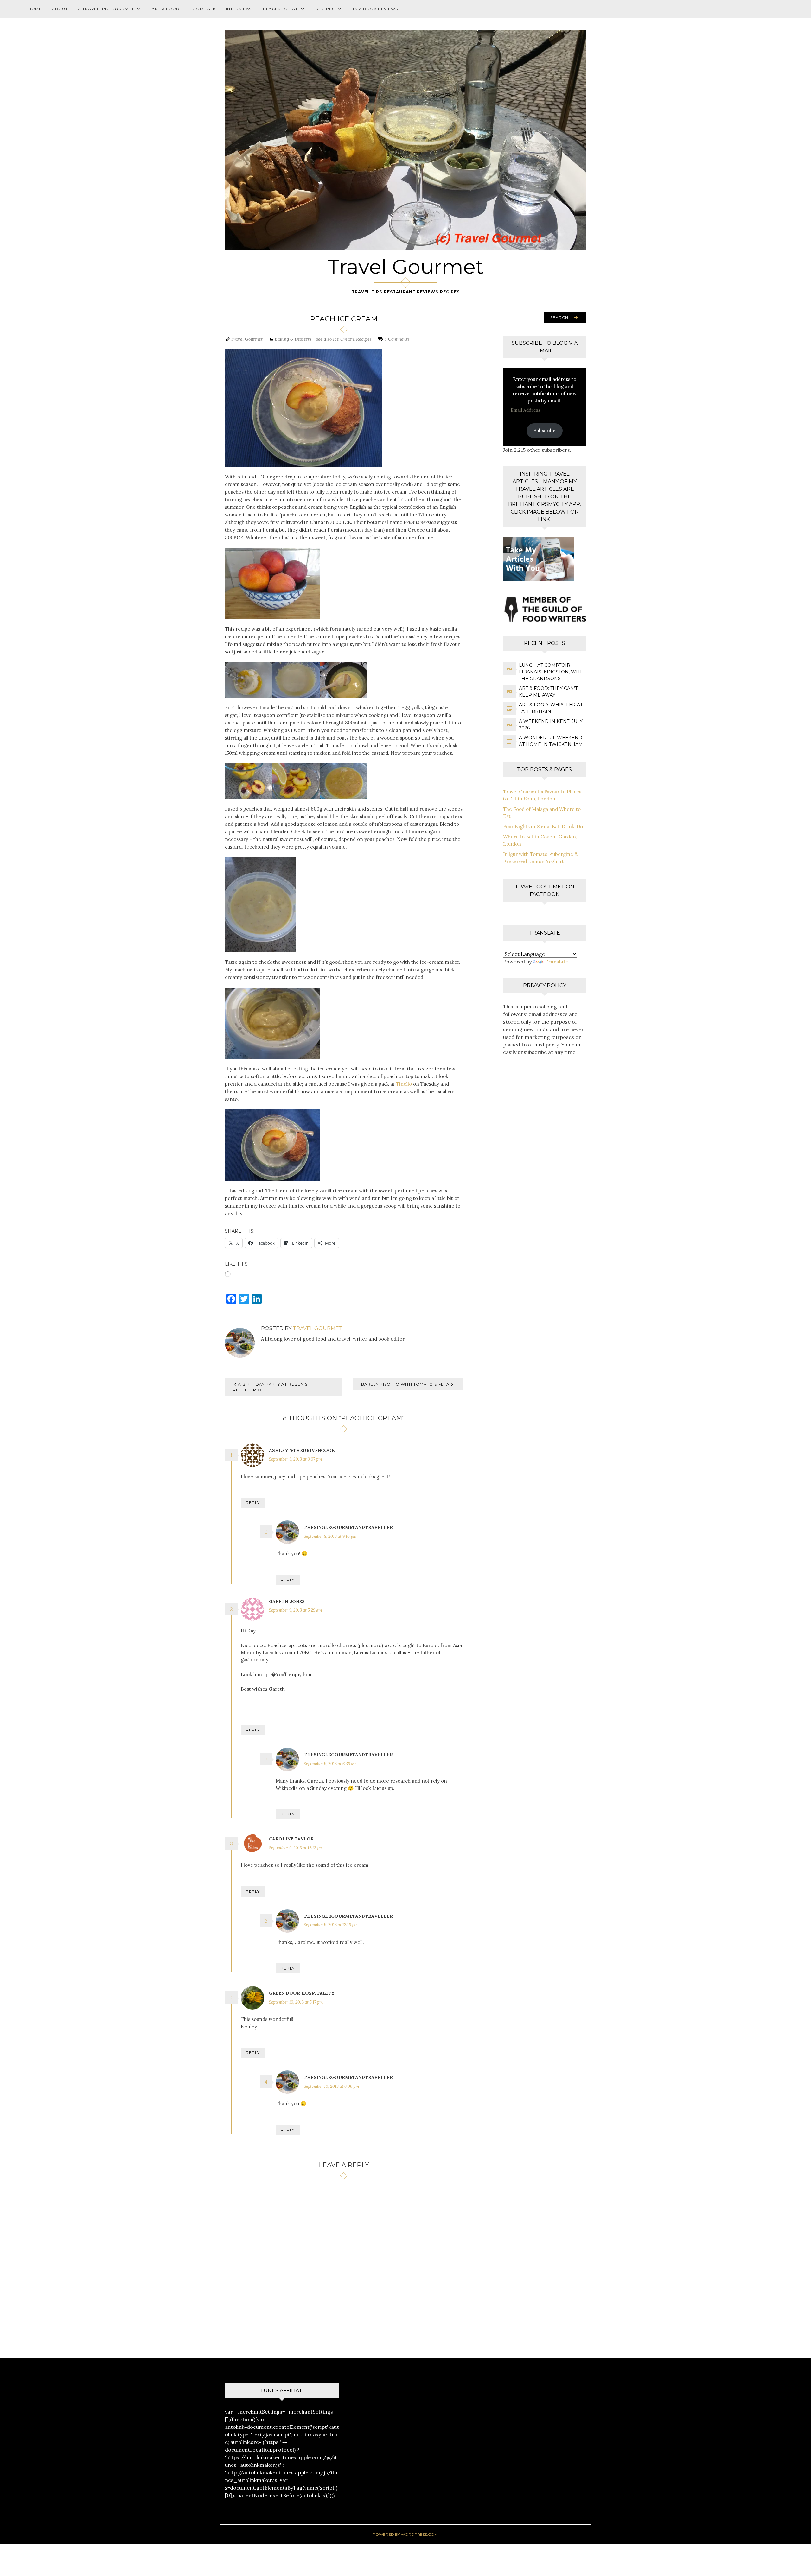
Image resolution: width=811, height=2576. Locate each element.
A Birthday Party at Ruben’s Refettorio (270, 1387)
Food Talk (203, 9)
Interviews (239, 9)
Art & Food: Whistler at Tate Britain (551, 708)
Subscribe (545, 430)
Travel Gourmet (406, 267)
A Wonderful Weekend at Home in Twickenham (551, 741)
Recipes (325, 9)
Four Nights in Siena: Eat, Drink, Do (543, 827)
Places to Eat (280, 9)
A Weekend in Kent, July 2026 (551, 725)
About (60, 9)
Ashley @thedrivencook (302, 1450)
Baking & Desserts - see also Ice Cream (314, 339)
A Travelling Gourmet (106, 9)
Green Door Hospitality (302, 1993)
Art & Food (166, 9)
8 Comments (397, 339)
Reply (253, 1503)
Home (35, 9)
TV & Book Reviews (375, 9)
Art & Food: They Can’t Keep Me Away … (548, 692)
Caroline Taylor (291, 1839)
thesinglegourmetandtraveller (348, 1527)
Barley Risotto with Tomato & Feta (405, 1384)
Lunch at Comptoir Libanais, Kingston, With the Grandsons (551, 672)
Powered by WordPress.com (405, 2534)
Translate (556, 962)
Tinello (404, 1084)
